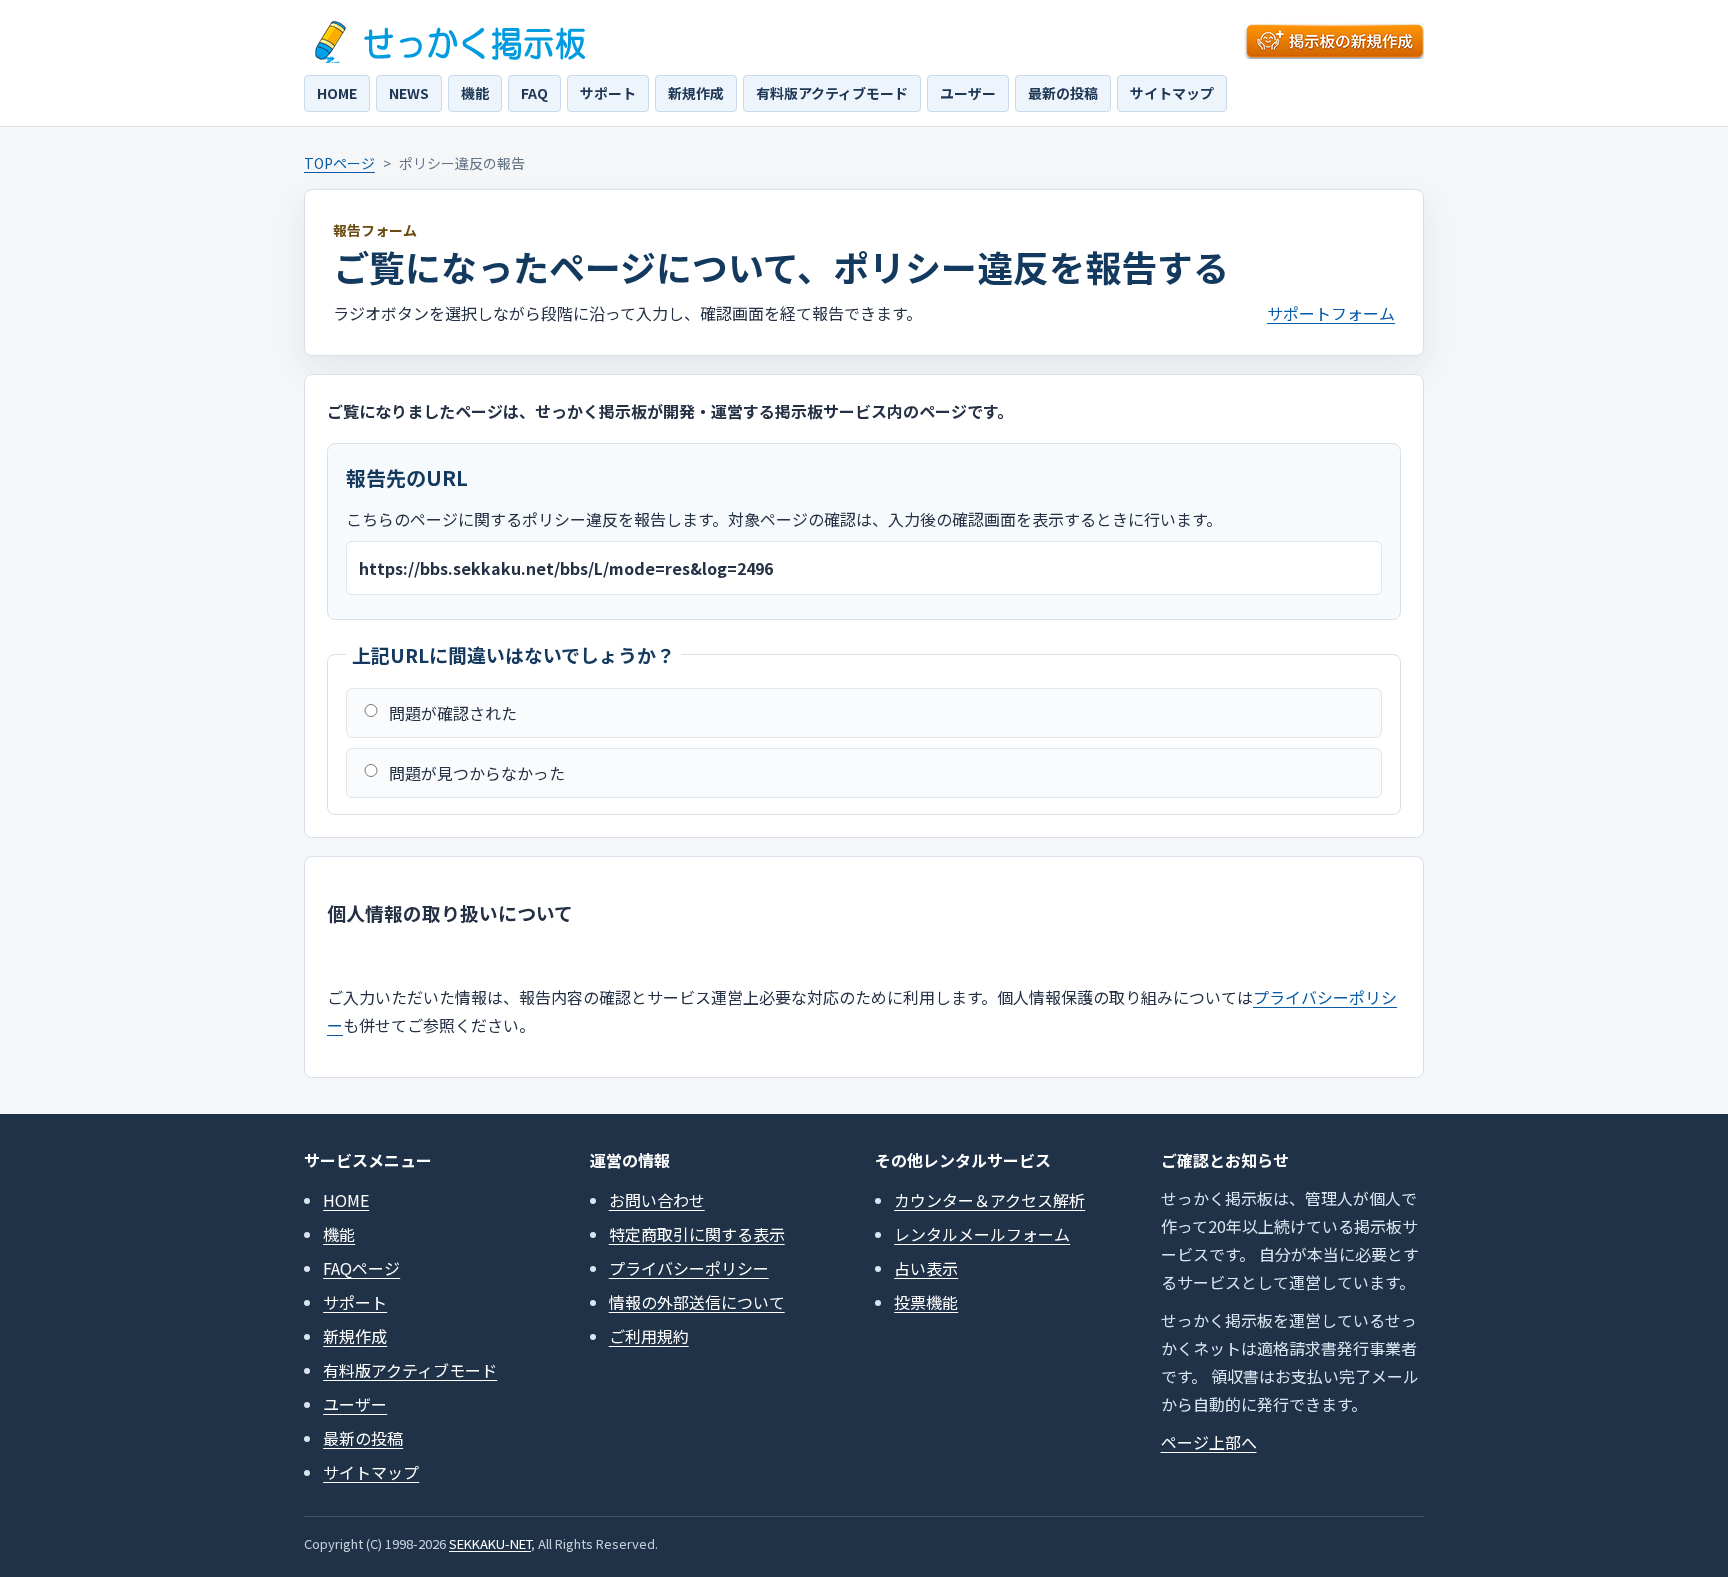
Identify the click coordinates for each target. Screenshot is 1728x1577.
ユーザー (968, 93)
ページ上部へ (1209, 1442)
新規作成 (696, 93)
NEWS (409, 93)
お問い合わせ (657, 1200)
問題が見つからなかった (477, 773)
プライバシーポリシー (689, 1268)
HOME (337, 93)
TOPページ (339, 163)
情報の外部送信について (697, 1302)
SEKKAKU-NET (490, 1543)
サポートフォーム (1331, 313)
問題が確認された (453, 713)
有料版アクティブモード (832, 93)
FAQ (534, 93)
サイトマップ (1172, 93)
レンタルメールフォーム (982, 1234)
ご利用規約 (649, 1336)
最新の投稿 (1063, 93)
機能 (475, 93)
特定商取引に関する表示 (697, 1234)
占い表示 (926, 1268)
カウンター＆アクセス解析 (989, 1200)
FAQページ (361, 1268)
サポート (608, 93)
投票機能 (926, 1302)
